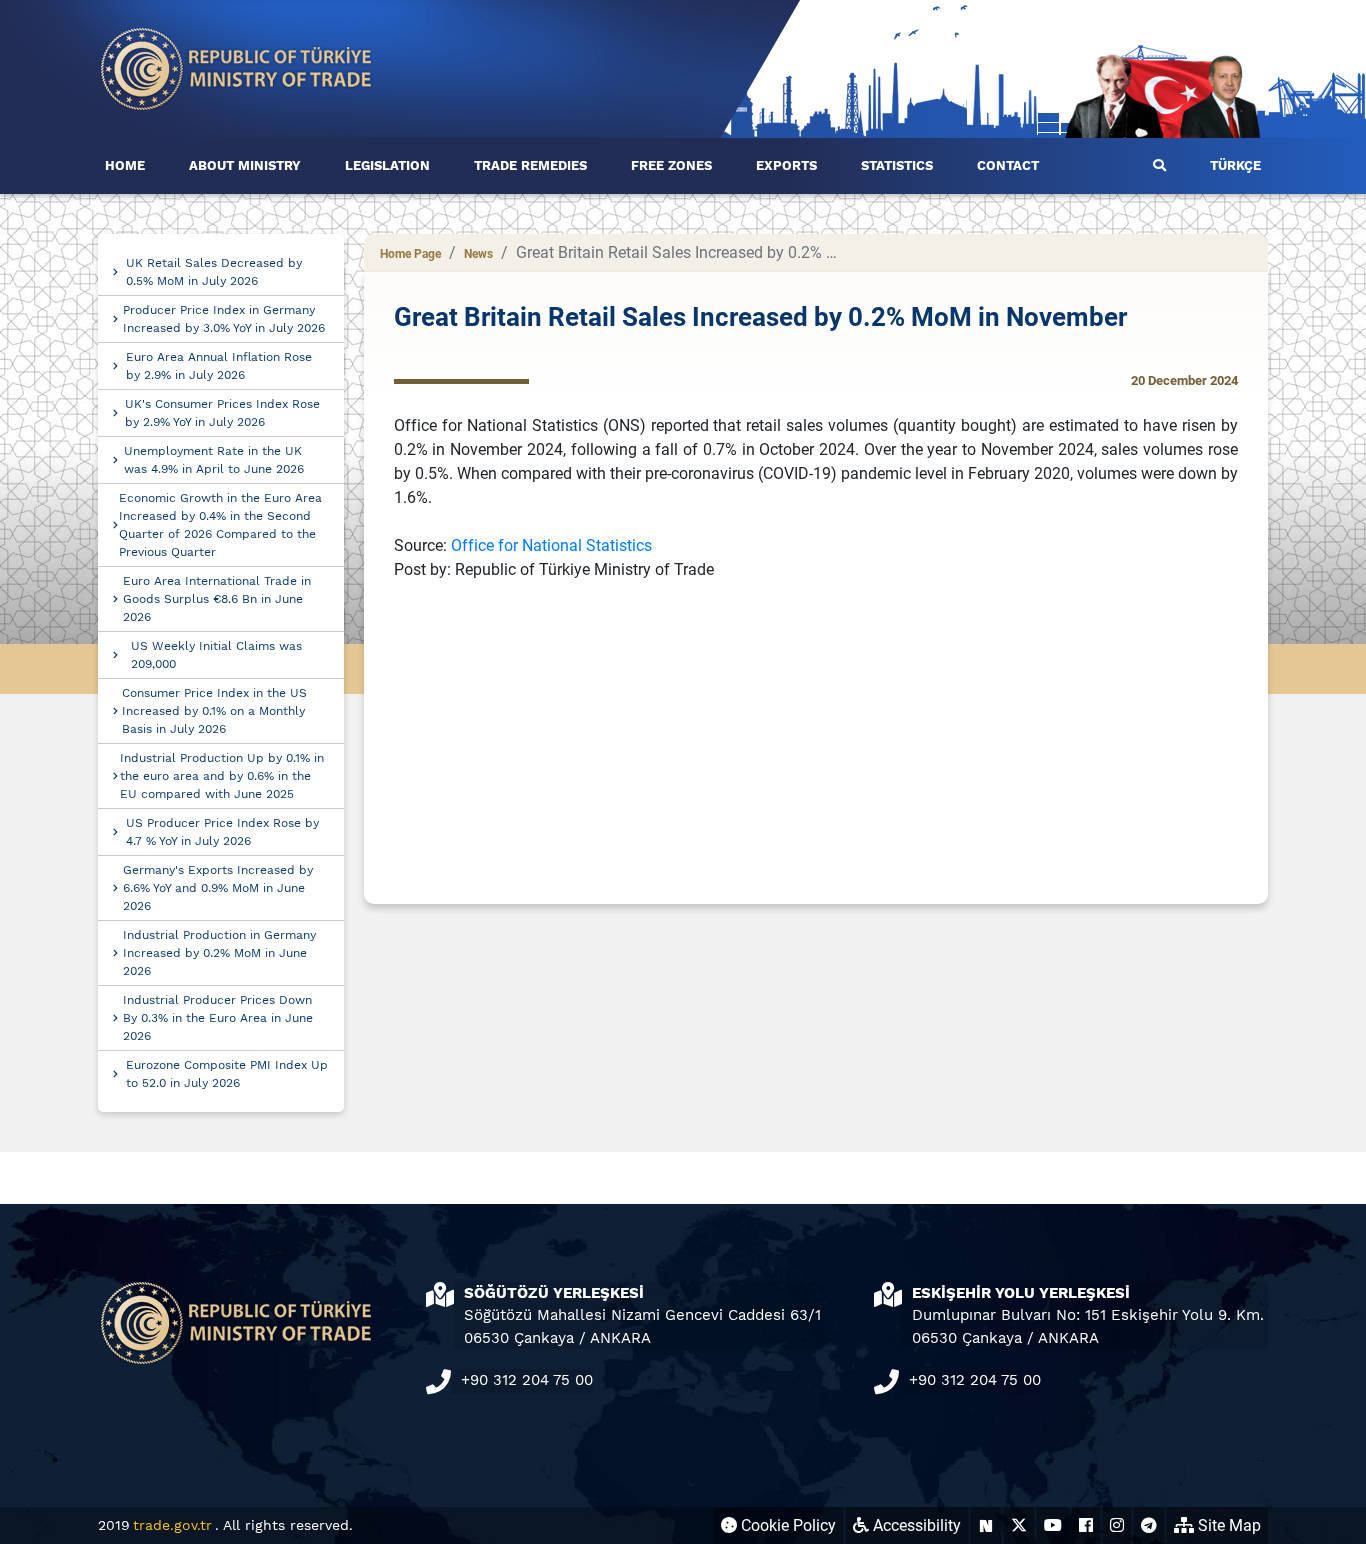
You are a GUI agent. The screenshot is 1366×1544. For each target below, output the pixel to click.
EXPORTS (786, 165)
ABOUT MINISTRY (245, 165)
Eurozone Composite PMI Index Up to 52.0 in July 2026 (227, 1074)
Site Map (1227, 1525)
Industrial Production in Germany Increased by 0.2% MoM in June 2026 (219, 953)
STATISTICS (897, 165)
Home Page (410, 254)
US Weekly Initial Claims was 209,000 (216, 655)
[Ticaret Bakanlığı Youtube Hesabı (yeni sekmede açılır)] (1053, 1525)
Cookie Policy (786, 1525)
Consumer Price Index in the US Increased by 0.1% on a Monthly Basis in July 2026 (214, 711)
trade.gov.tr (172, 1525)
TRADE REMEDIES (530, 165)
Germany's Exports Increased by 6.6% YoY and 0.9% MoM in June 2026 (218, 888)
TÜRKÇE (1235, 165)
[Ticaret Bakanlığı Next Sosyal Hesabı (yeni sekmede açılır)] (986, 1525)
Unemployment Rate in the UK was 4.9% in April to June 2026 (214, 460)
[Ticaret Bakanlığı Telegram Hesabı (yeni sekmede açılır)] (1149, 1525)
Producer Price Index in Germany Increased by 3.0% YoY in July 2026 (224, 319)
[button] (1159, 166)
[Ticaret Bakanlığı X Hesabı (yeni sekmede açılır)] (1019, 1525)
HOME (125, 165)
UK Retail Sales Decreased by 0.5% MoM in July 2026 (214, 272)
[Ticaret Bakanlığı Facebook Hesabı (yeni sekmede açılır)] (1086, 1525)
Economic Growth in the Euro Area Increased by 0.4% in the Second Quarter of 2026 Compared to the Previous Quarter (220, 525)
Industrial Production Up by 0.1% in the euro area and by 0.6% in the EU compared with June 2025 (222, 776)
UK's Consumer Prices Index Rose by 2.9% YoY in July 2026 (222, 413)
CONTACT (1008, 165)
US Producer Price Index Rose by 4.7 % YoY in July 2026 (222, 832)
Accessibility (915, 1525)
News (478, 254)
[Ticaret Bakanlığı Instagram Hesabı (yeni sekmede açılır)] (1117, 1525)
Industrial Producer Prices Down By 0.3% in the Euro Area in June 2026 (218, 1018)
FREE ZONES (671, 165)
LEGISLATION (387, 165)
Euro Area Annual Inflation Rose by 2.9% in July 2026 (219, 366)
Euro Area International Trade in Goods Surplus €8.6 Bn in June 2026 (217, 599)
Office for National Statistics (551, 545)
